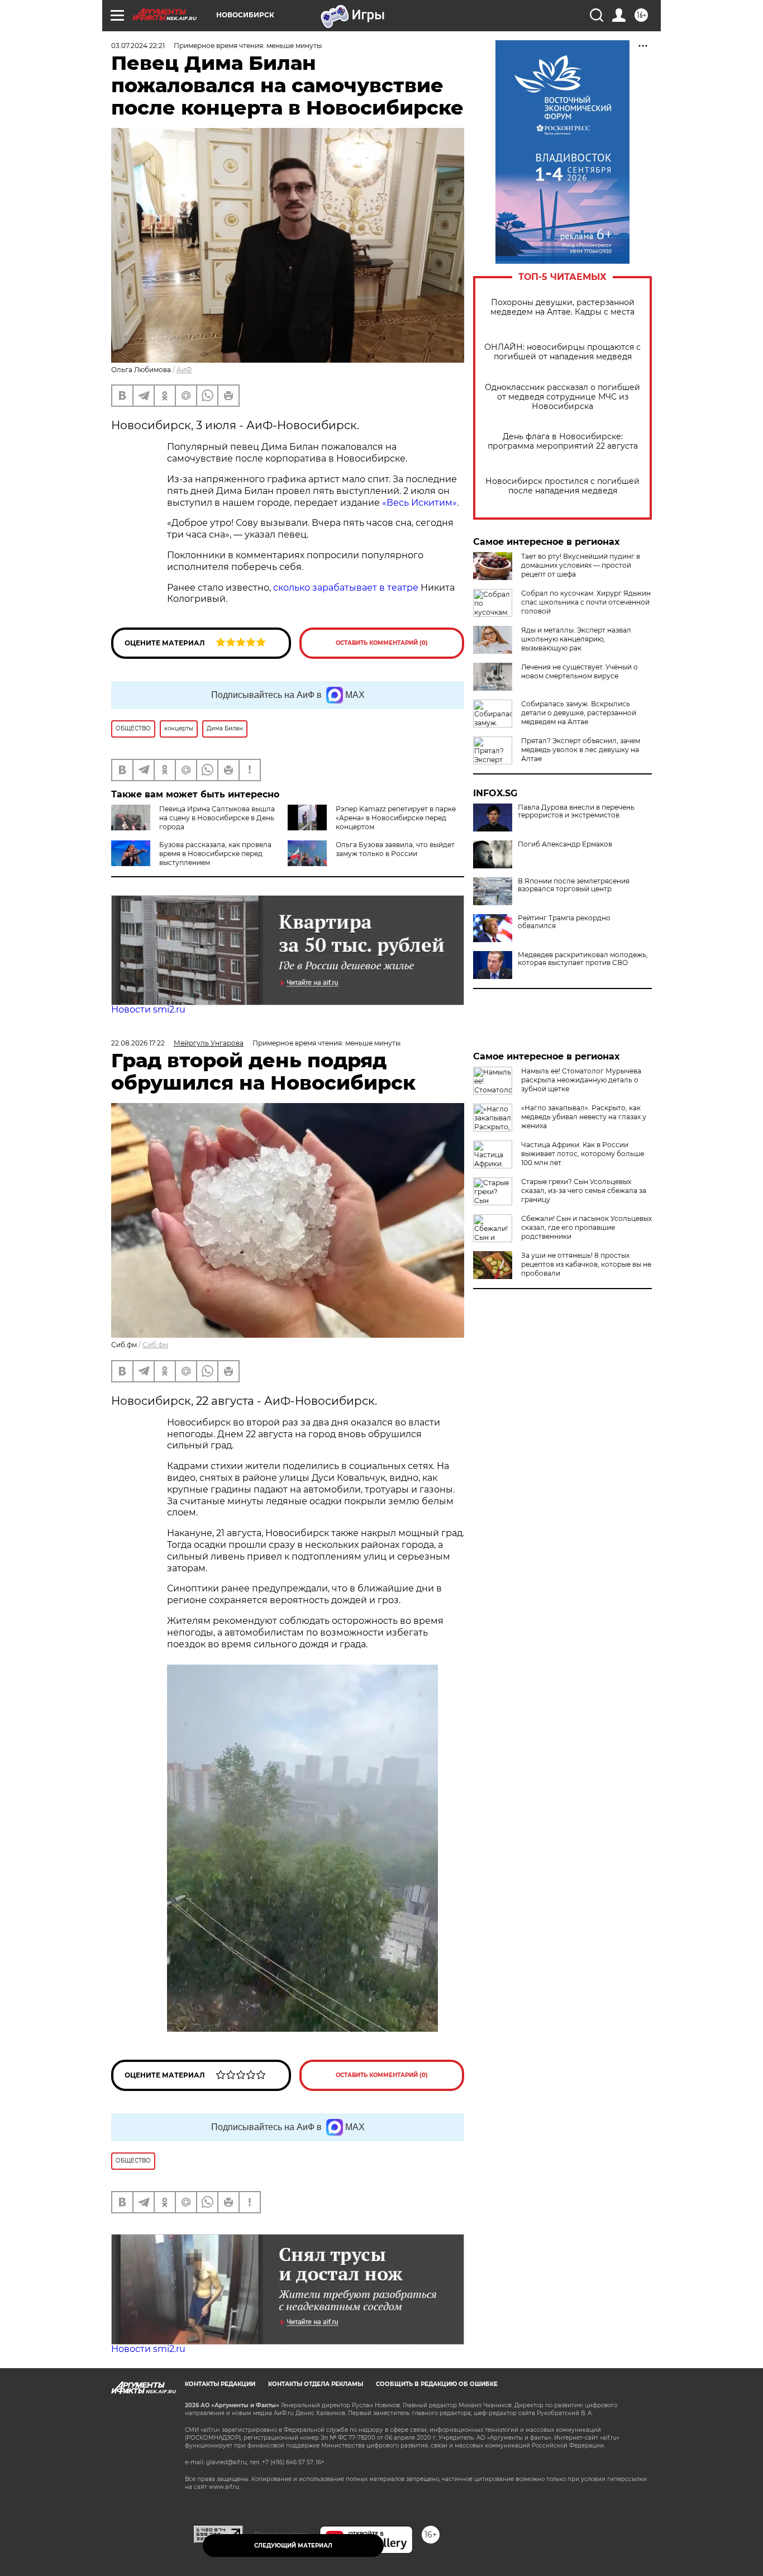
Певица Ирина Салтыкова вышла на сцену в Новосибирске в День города (217, 818)
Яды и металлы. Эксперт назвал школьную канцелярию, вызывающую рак (576, 639)
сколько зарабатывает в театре (346, 588)
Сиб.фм (155, 1345)
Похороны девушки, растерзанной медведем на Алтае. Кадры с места (562, 307)
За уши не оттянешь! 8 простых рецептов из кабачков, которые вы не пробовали (586, 1264)
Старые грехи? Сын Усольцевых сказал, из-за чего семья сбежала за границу (584, 1190)
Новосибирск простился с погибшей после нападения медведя (562, 486)
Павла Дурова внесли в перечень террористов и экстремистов (576, 811)
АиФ (184, 370)
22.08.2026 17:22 (138, 1043)
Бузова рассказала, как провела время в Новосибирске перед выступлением (215, 854)
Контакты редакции (220, 2384)
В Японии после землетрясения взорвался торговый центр (574, 885)
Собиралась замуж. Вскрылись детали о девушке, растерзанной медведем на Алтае (579, 713)
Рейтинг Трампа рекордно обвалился (564, 922)
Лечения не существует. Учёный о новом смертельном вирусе (580, 671)
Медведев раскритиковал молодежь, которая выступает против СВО (583, 959)
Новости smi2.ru (148, 1009)
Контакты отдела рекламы (316, 2384)
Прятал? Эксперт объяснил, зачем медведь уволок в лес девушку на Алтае (581, 750)
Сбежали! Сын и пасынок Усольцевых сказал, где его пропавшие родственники (586, 1227)
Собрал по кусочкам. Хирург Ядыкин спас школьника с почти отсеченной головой (586, 602)
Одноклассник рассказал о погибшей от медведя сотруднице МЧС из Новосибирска (562, 397)
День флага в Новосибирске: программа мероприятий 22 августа (563, 441)
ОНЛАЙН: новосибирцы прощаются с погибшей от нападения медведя (562, 352)
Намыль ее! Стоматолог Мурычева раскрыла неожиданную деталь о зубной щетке (581, 1080)
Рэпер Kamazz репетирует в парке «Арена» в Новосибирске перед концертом (396, 818)
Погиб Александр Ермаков (565, 844)
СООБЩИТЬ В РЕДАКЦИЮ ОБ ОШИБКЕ (437, 2384)
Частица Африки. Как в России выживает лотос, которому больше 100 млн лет (583, 1154)
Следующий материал (293, 2546)
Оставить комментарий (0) (382, 643)
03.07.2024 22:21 (138, 46)
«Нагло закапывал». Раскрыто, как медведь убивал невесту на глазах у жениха (584, 1117)
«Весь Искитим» (419, 503)
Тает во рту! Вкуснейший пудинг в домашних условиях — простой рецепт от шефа (581, 565)
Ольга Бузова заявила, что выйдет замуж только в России (395, 849)
